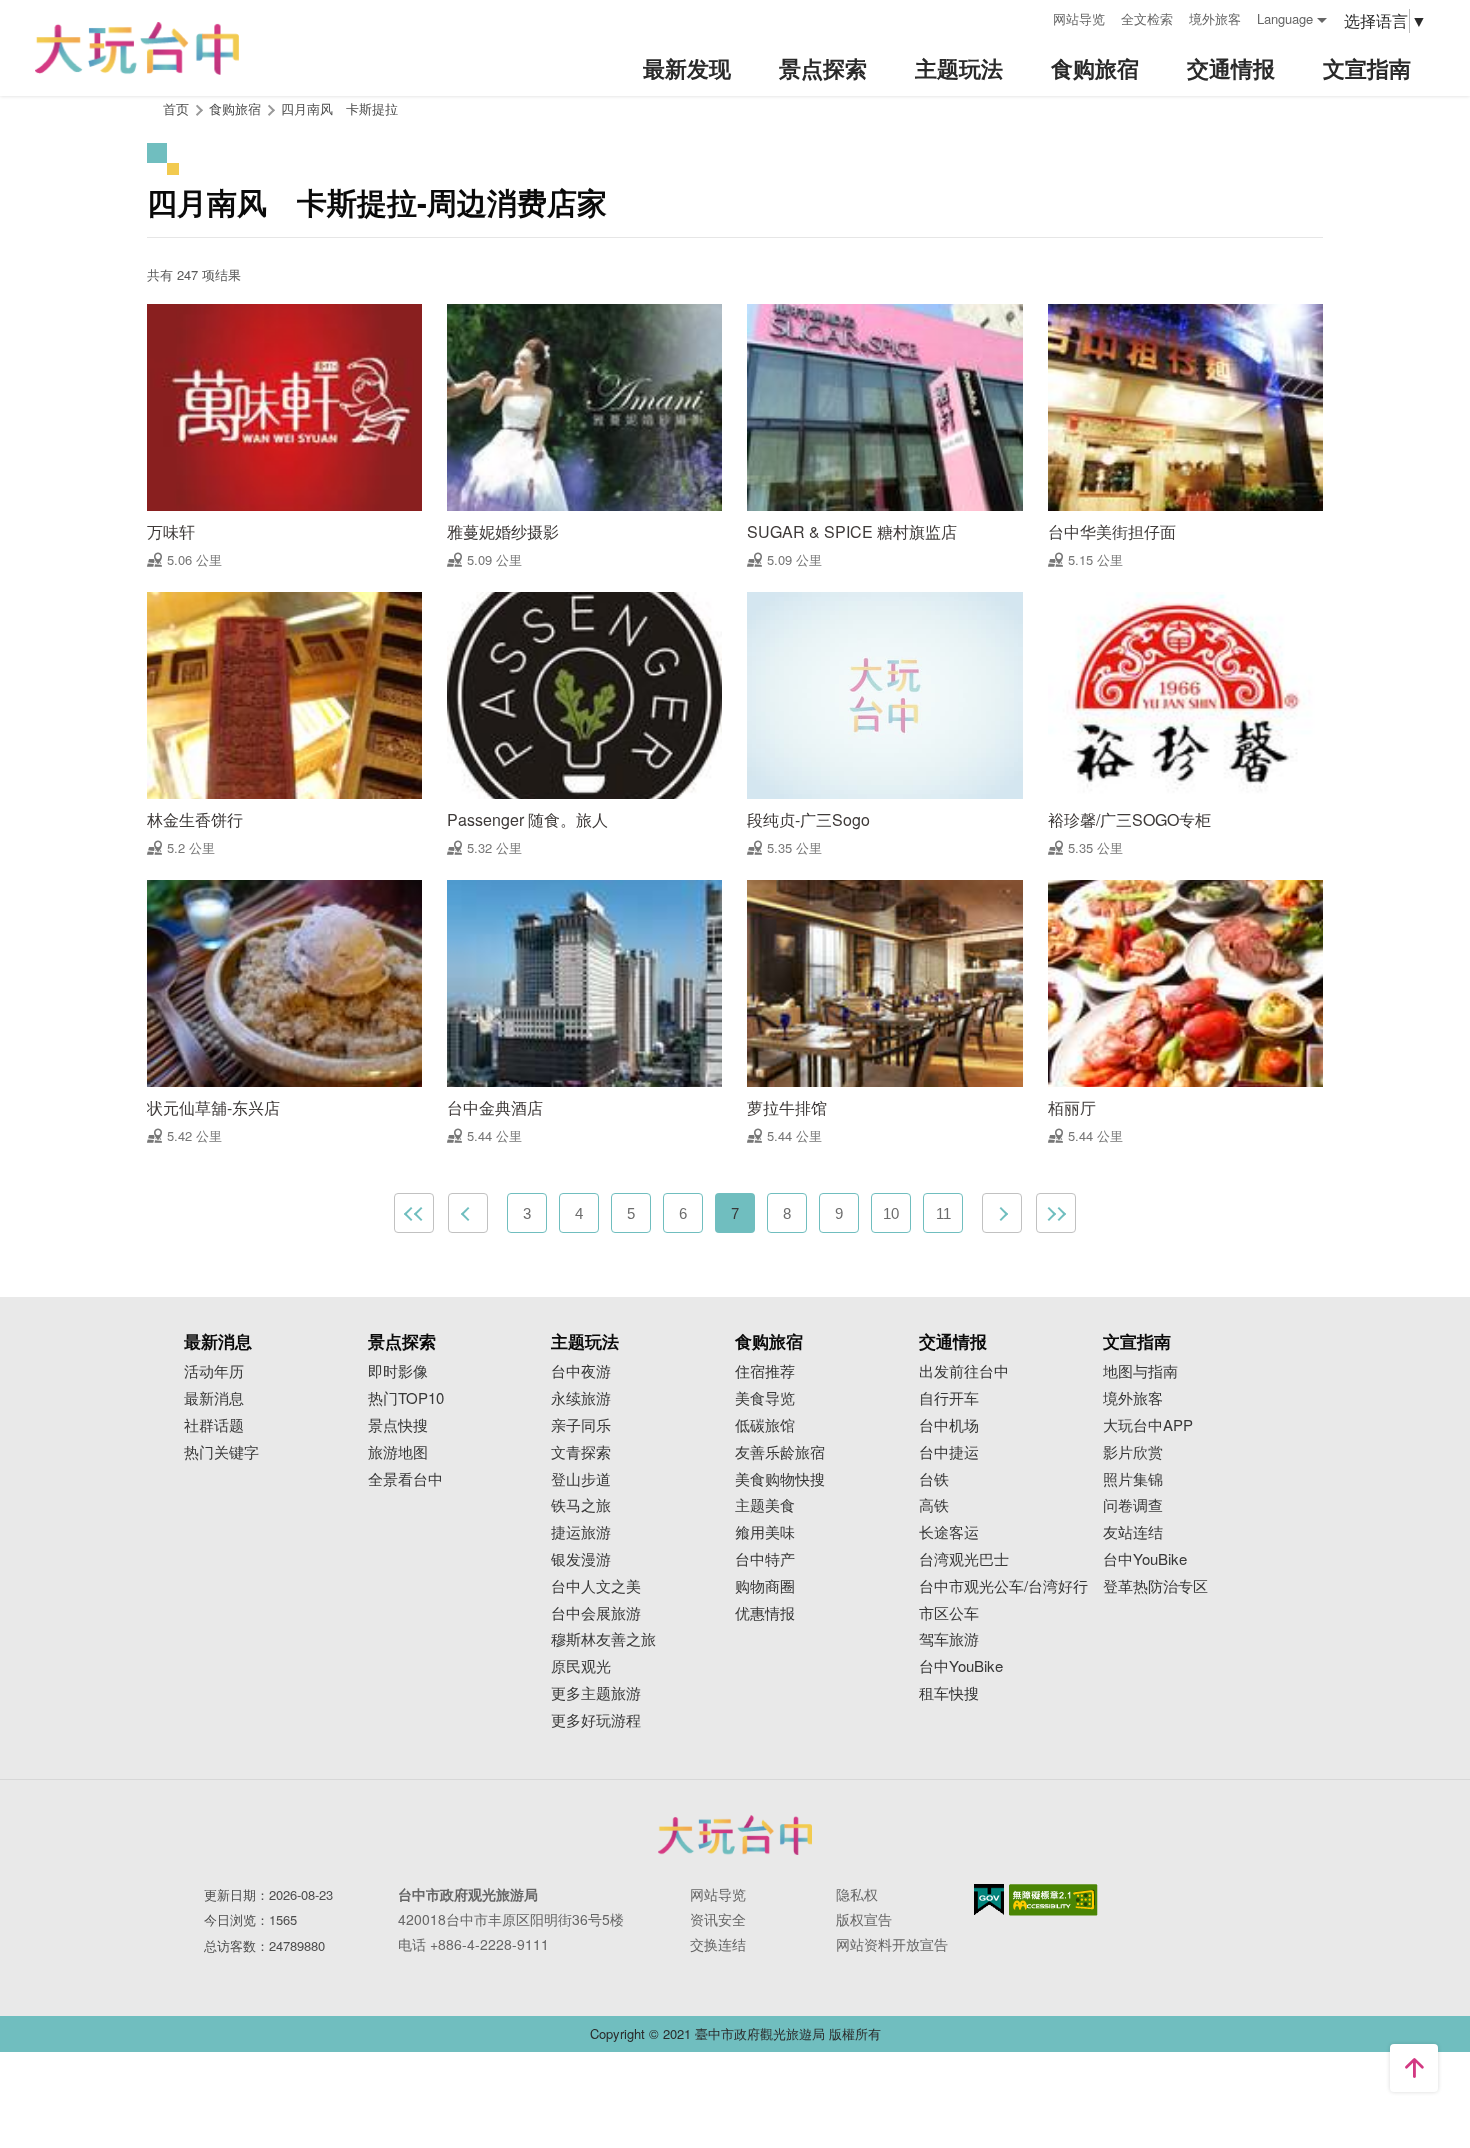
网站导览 (1079, 18)
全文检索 (1147, 18)
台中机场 (949, 1425)
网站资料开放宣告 (892, 1944)
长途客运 (949, 1532)
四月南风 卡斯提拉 (339, 108)
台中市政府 (735, 1835)
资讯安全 (718, 1919)
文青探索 (581, 1452)
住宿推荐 (765, 1371)
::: (1031, 16)
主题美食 (765, 1505)
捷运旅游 (581, 1532)
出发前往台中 (964, 1371)
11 (943, 1213)
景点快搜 (398, 1425)
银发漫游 (581, 1559)
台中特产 (765, 1559)
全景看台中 (405, 1479)
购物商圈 (765, 1586)
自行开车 (949, 1398)
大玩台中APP (1148, 1425)
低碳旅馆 (765, 1425)
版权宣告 (864, 1919)
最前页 (414, 1213)
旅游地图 (398, 1452)
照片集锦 (1133, 1479)
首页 (176, 108)
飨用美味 (765, 1532)
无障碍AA (1053, 1900)
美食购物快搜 (780, 1479)
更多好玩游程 (596, 1720)
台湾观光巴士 (964, 1559)
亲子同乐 (581, 1425)
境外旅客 (1215, 18)
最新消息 (214, 1398)
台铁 (934, 1479)
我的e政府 (989, 1899)
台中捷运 (949, 1452)
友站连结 (1133, 1532)
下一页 (1002, 1213)
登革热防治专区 (1155, 1586)
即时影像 (398, 1371)
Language (1285, 18)
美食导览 (765, 1398)
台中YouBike (961, 1666)
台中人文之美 (596, 1586)
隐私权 (857, 1894)
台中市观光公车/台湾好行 (1003, 1586)
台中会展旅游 (596, 1613)
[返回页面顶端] (1414, 2068)
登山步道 (581, 1479)
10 (891, 1213)
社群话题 (214, 1425)
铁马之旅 (581, 1505)
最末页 (1056, 1213)
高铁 (934, 1505)
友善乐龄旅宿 (780, 1452)
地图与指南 (1140, 1371)
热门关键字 (221, 1452)
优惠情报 (765, 1613)
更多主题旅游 (596, 1693)
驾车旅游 (949, 1639)
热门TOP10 (406, 1398)
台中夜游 (581, 1371)
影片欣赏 (1133, 1452)
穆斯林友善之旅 (603, 1639)
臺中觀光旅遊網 (137, 48)
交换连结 (718, 1944)
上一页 (468, 1213)
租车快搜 (949, 1693)
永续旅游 (581, 1398)
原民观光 (581, 1666)
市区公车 (949, 1613)
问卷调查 (1133, 1505)
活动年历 (214, 1371)
